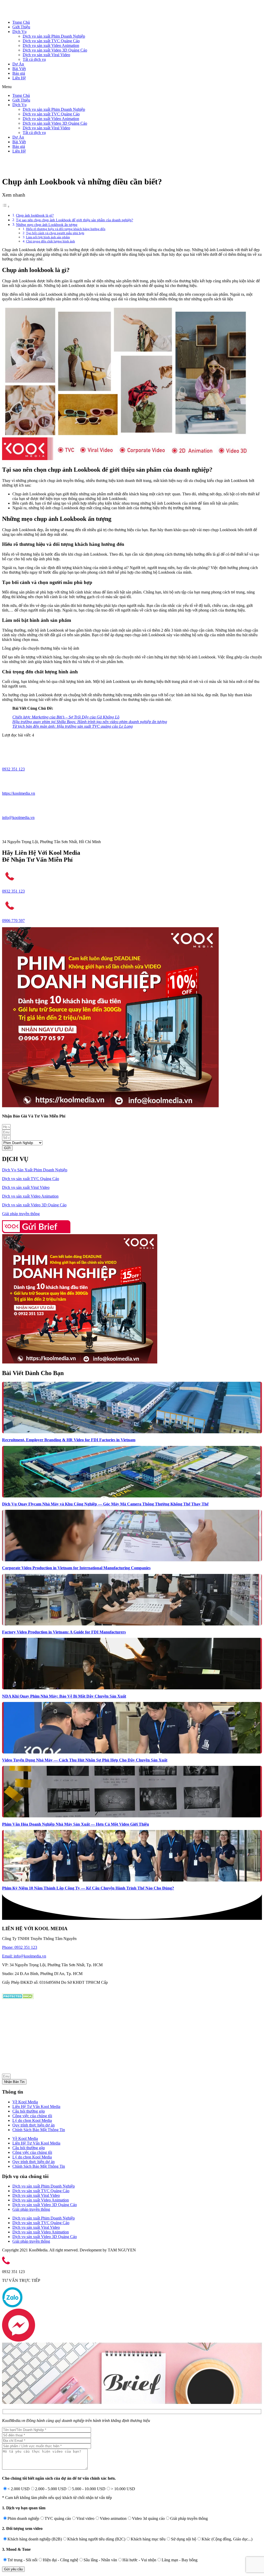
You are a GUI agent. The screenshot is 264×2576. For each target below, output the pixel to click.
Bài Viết (19, 69)
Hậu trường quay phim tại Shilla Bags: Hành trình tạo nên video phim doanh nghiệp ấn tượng (90, 722)
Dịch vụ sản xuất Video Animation (51, 45)
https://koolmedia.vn (19, 793)
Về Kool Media (25, 2102)
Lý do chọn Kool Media (32, 2120)
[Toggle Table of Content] (6, 206)
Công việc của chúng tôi (32, 2116)
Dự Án (18, 64)
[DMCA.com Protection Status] (18, 1998)
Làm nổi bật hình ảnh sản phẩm (48, 237)
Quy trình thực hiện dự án (34, 2125)
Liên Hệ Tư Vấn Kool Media (36, 2107)
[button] (132, 87)
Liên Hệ (19, 78)
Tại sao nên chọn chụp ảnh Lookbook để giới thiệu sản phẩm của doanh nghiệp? (75, 220)
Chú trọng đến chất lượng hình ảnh (51, 241)
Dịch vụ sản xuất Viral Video (46, 55)
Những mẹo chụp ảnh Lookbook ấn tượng (47, 225)
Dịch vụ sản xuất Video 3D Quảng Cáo (55, 50)
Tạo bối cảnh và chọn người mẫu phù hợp (55, 233)
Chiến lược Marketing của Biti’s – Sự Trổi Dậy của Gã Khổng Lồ (66, 717)
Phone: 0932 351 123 (20, 1947)
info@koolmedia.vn (18, 817)
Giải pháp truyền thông (21, 1214)
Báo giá (19, 73)
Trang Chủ (21, 22)
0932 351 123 (13, 769)
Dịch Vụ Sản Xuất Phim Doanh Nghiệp (35, 1170)
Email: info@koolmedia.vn (24, 1956)
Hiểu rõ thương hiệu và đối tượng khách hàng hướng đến (66, 229)
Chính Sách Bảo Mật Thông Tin (39, 2130)
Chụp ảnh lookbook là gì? (35, 215)
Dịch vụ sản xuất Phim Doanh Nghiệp (54, 36)
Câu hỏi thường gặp (29, 2111)
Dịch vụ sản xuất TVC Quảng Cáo (51, 41)
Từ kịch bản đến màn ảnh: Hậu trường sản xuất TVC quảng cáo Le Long (73, 726)
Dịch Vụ (19, 32)
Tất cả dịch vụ (34, 59)
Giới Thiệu (21, 27)
